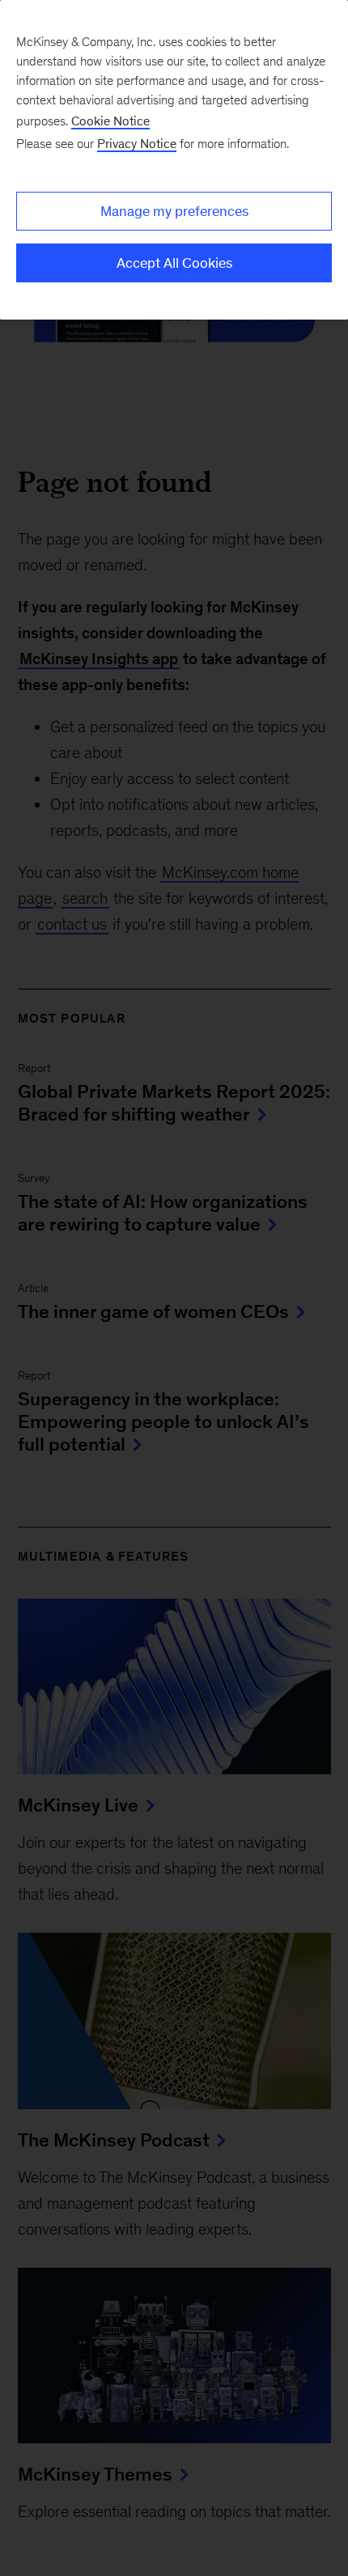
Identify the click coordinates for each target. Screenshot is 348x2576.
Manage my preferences (174, 211)
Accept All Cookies (174, 263)
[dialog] (174, 160)
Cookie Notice (110, 121)
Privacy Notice (137, 144)
